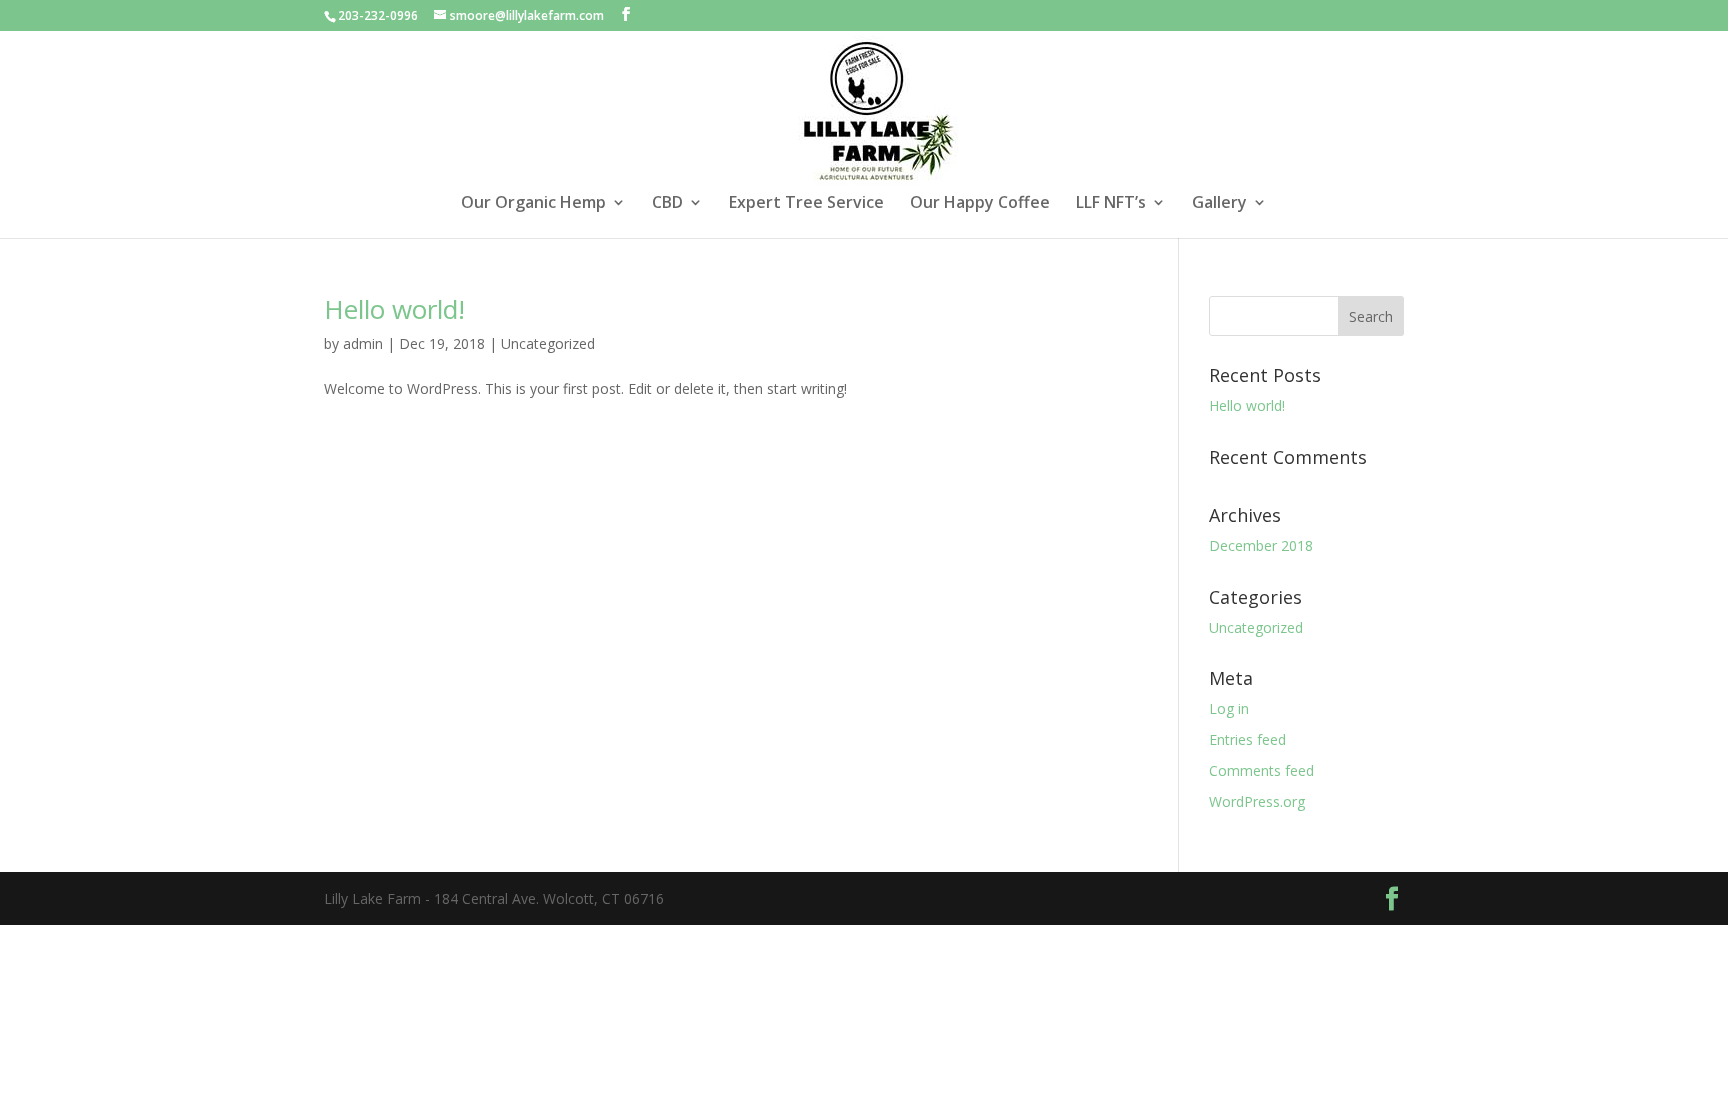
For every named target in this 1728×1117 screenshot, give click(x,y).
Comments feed (1261, 770)
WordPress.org (1257, 801)
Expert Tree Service (806, 204)
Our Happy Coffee (980, 204)
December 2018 (1261, 545)
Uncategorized (548, 343)
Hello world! (394, 309)
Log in (1229, 708)
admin (363, 343)
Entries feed (1247, 739)
